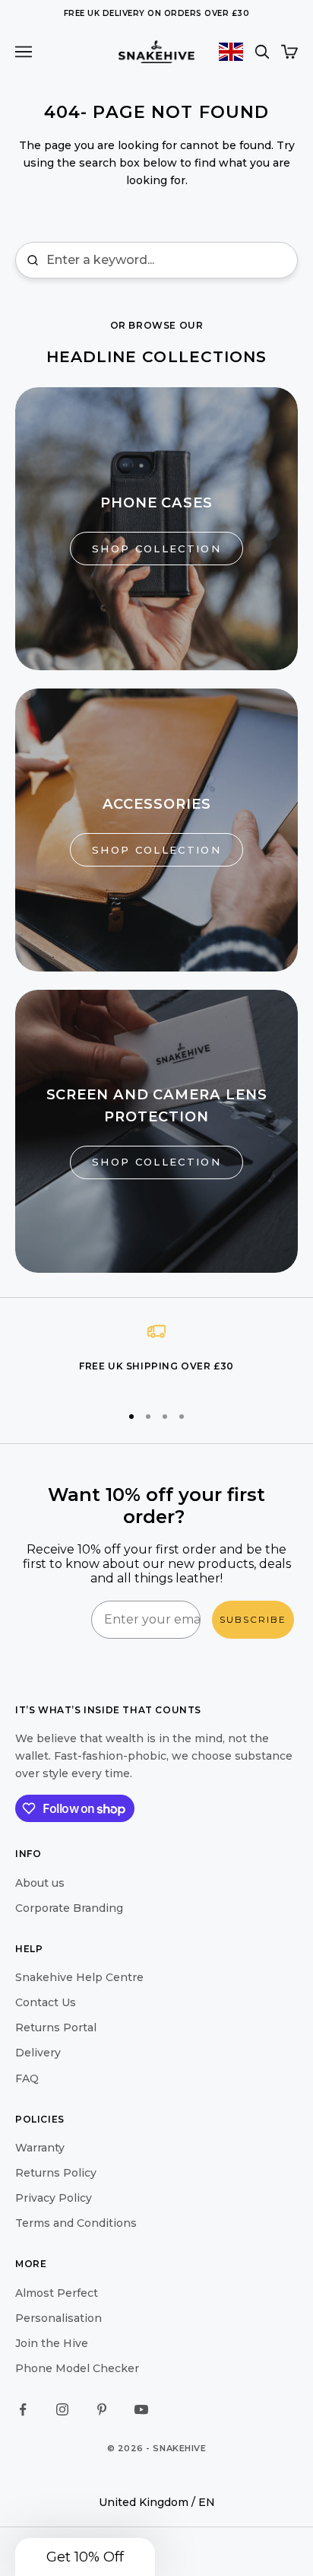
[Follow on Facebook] (23, 2409)
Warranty (40, 2148)
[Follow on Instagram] (62, 2409)
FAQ (27, 2078)
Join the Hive (52, 2343)
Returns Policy (56, 2173)
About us (40, 1883)
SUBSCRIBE (253, 1619)
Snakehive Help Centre (79, 1977)
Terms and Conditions (76, 2223)
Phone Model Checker (77, 2368)
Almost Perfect (57, 2293)
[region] (156, 1356)
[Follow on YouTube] (141, 2409)
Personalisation (58, 2318)
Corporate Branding (69, 1908)
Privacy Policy (54, 2198)
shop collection (156, 549)
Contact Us (46, 2002)
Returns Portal (56, 2027)
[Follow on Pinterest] (102, 2409)
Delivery (38, 2053)
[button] (85, 2557)
